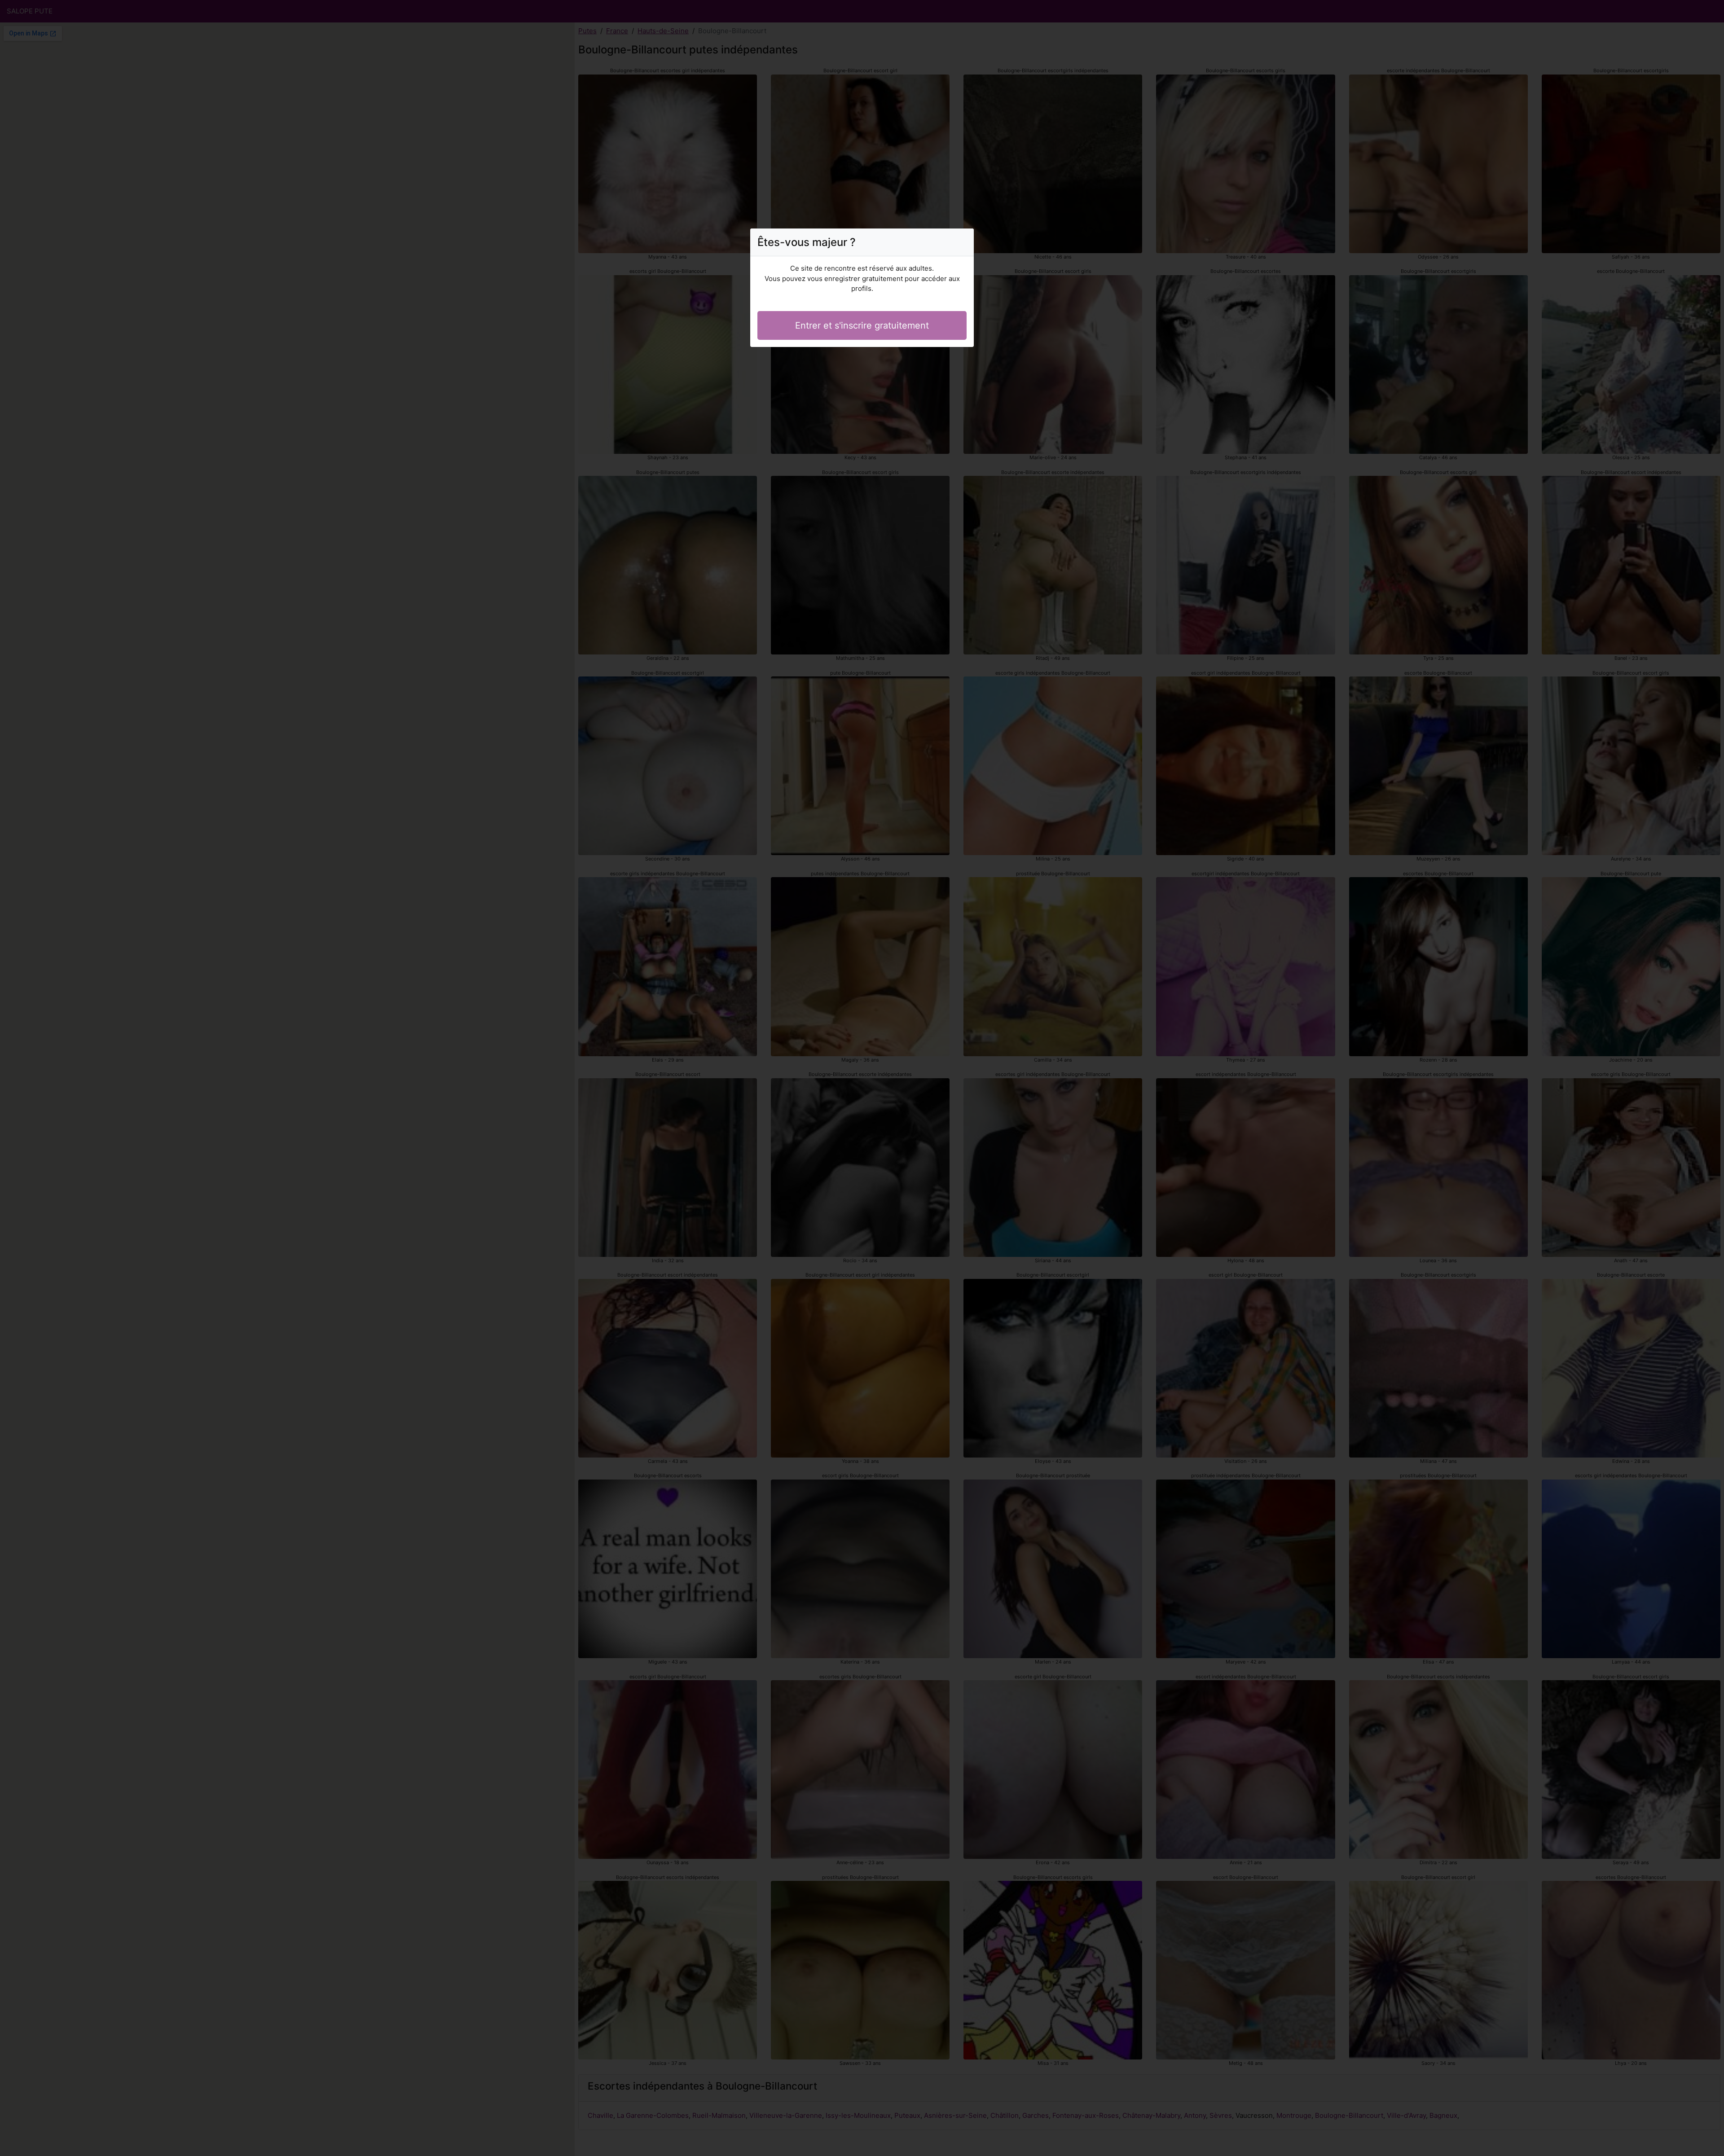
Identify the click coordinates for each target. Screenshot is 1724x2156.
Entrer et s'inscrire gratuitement (862, 325)
